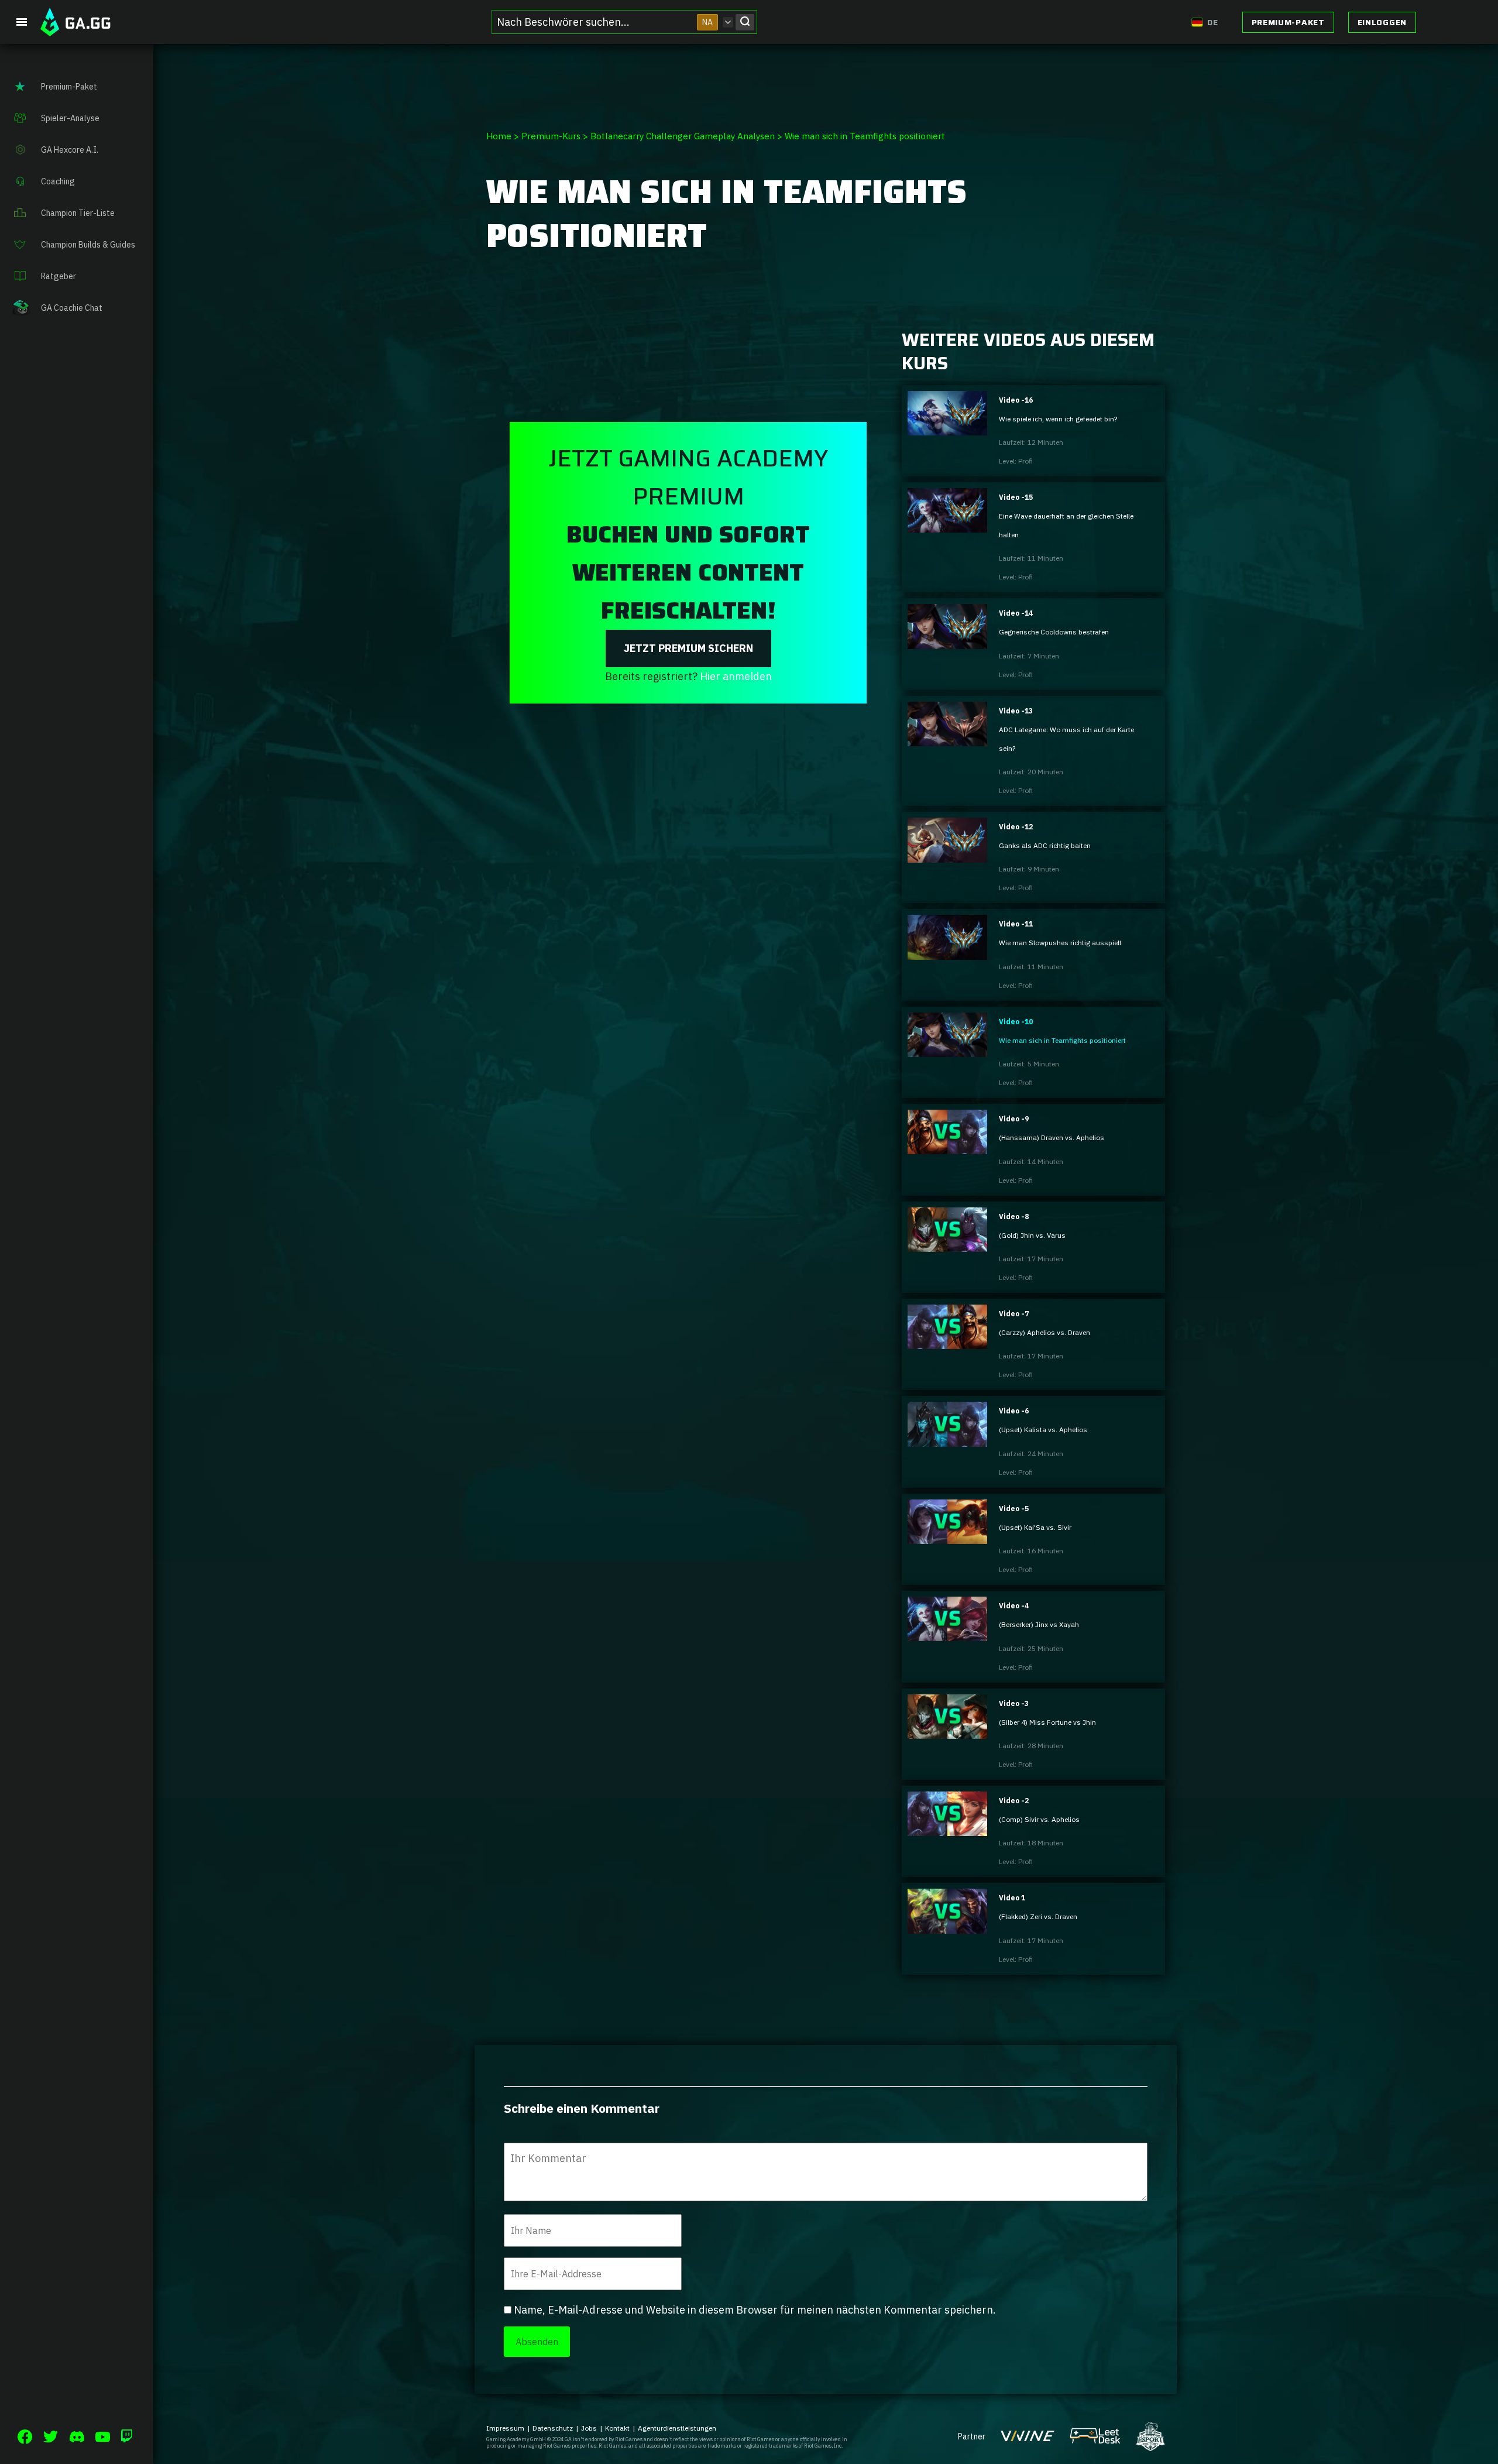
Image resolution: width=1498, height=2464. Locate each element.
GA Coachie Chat (72, 308)
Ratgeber (59, 276)
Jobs (589, 2428)
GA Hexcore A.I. (70, 150)
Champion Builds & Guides (88, 245)
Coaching (58, 181)
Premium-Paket (1288, 22)
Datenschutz (553, 2428)
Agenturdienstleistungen (677, 2428)
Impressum (505, 2428)
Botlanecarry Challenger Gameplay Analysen (683, 136)
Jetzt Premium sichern (688, 648)
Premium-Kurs (551, 136)
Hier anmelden (736, 676)
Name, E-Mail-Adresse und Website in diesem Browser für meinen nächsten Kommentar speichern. (755, 2310)
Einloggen (1382, 22)
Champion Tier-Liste (78, 213)
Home (499, 136)
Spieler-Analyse (70, 118)
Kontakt (617, 2428)
